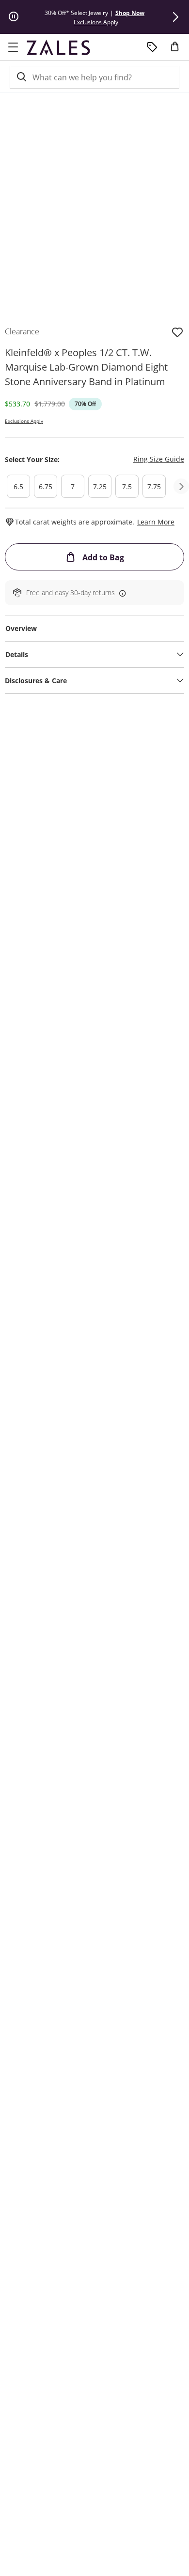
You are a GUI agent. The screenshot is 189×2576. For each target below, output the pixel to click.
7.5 (127, 487)
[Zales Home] (58, 47)
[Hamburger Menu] (13, 47)
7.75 (154, 487)
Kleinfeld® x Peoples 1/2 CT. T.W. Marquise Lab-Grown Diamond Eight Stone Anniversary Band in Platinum (86, 367)
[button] (175, 17)
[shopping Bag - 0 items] (178, 50)
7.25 (100, 487)
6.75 (46, 487)
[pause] (14, 17)
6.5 (18, 487)
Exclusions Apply (24, 421)
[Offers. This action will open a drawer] (152, 47)
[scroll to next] (181, 486)
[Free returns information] (121, 593)
